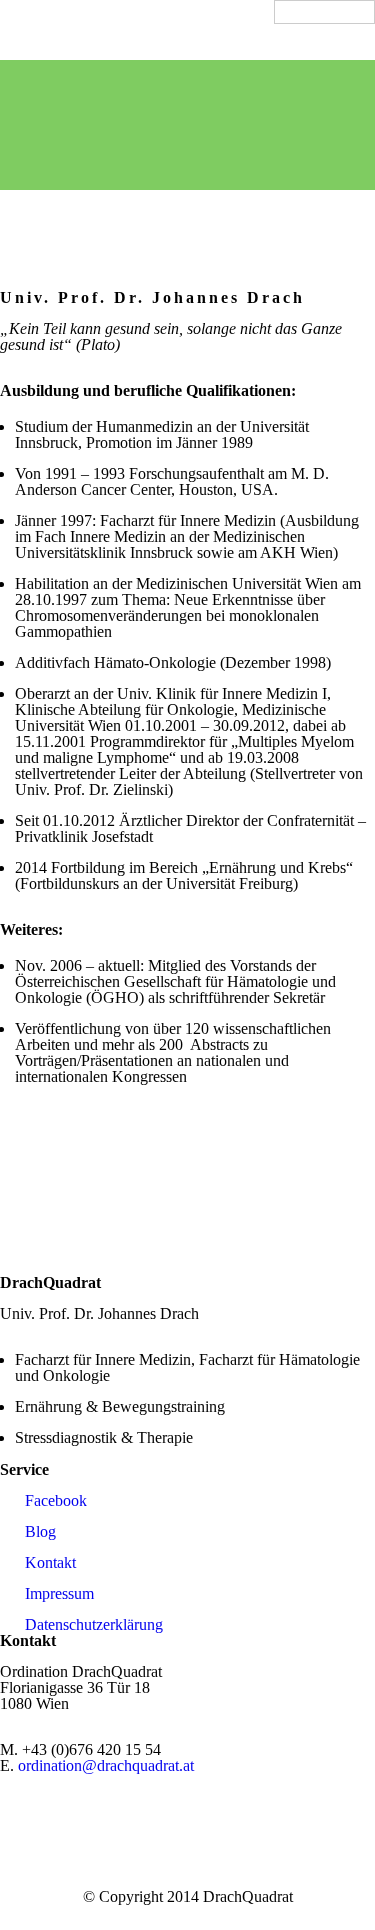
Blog (40, 1531)
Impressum (59, 1593)
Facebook (56, 1500)
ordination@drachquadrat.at (106, 1765)
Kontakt (50, 1562)
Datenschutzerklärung (94, 1624)
